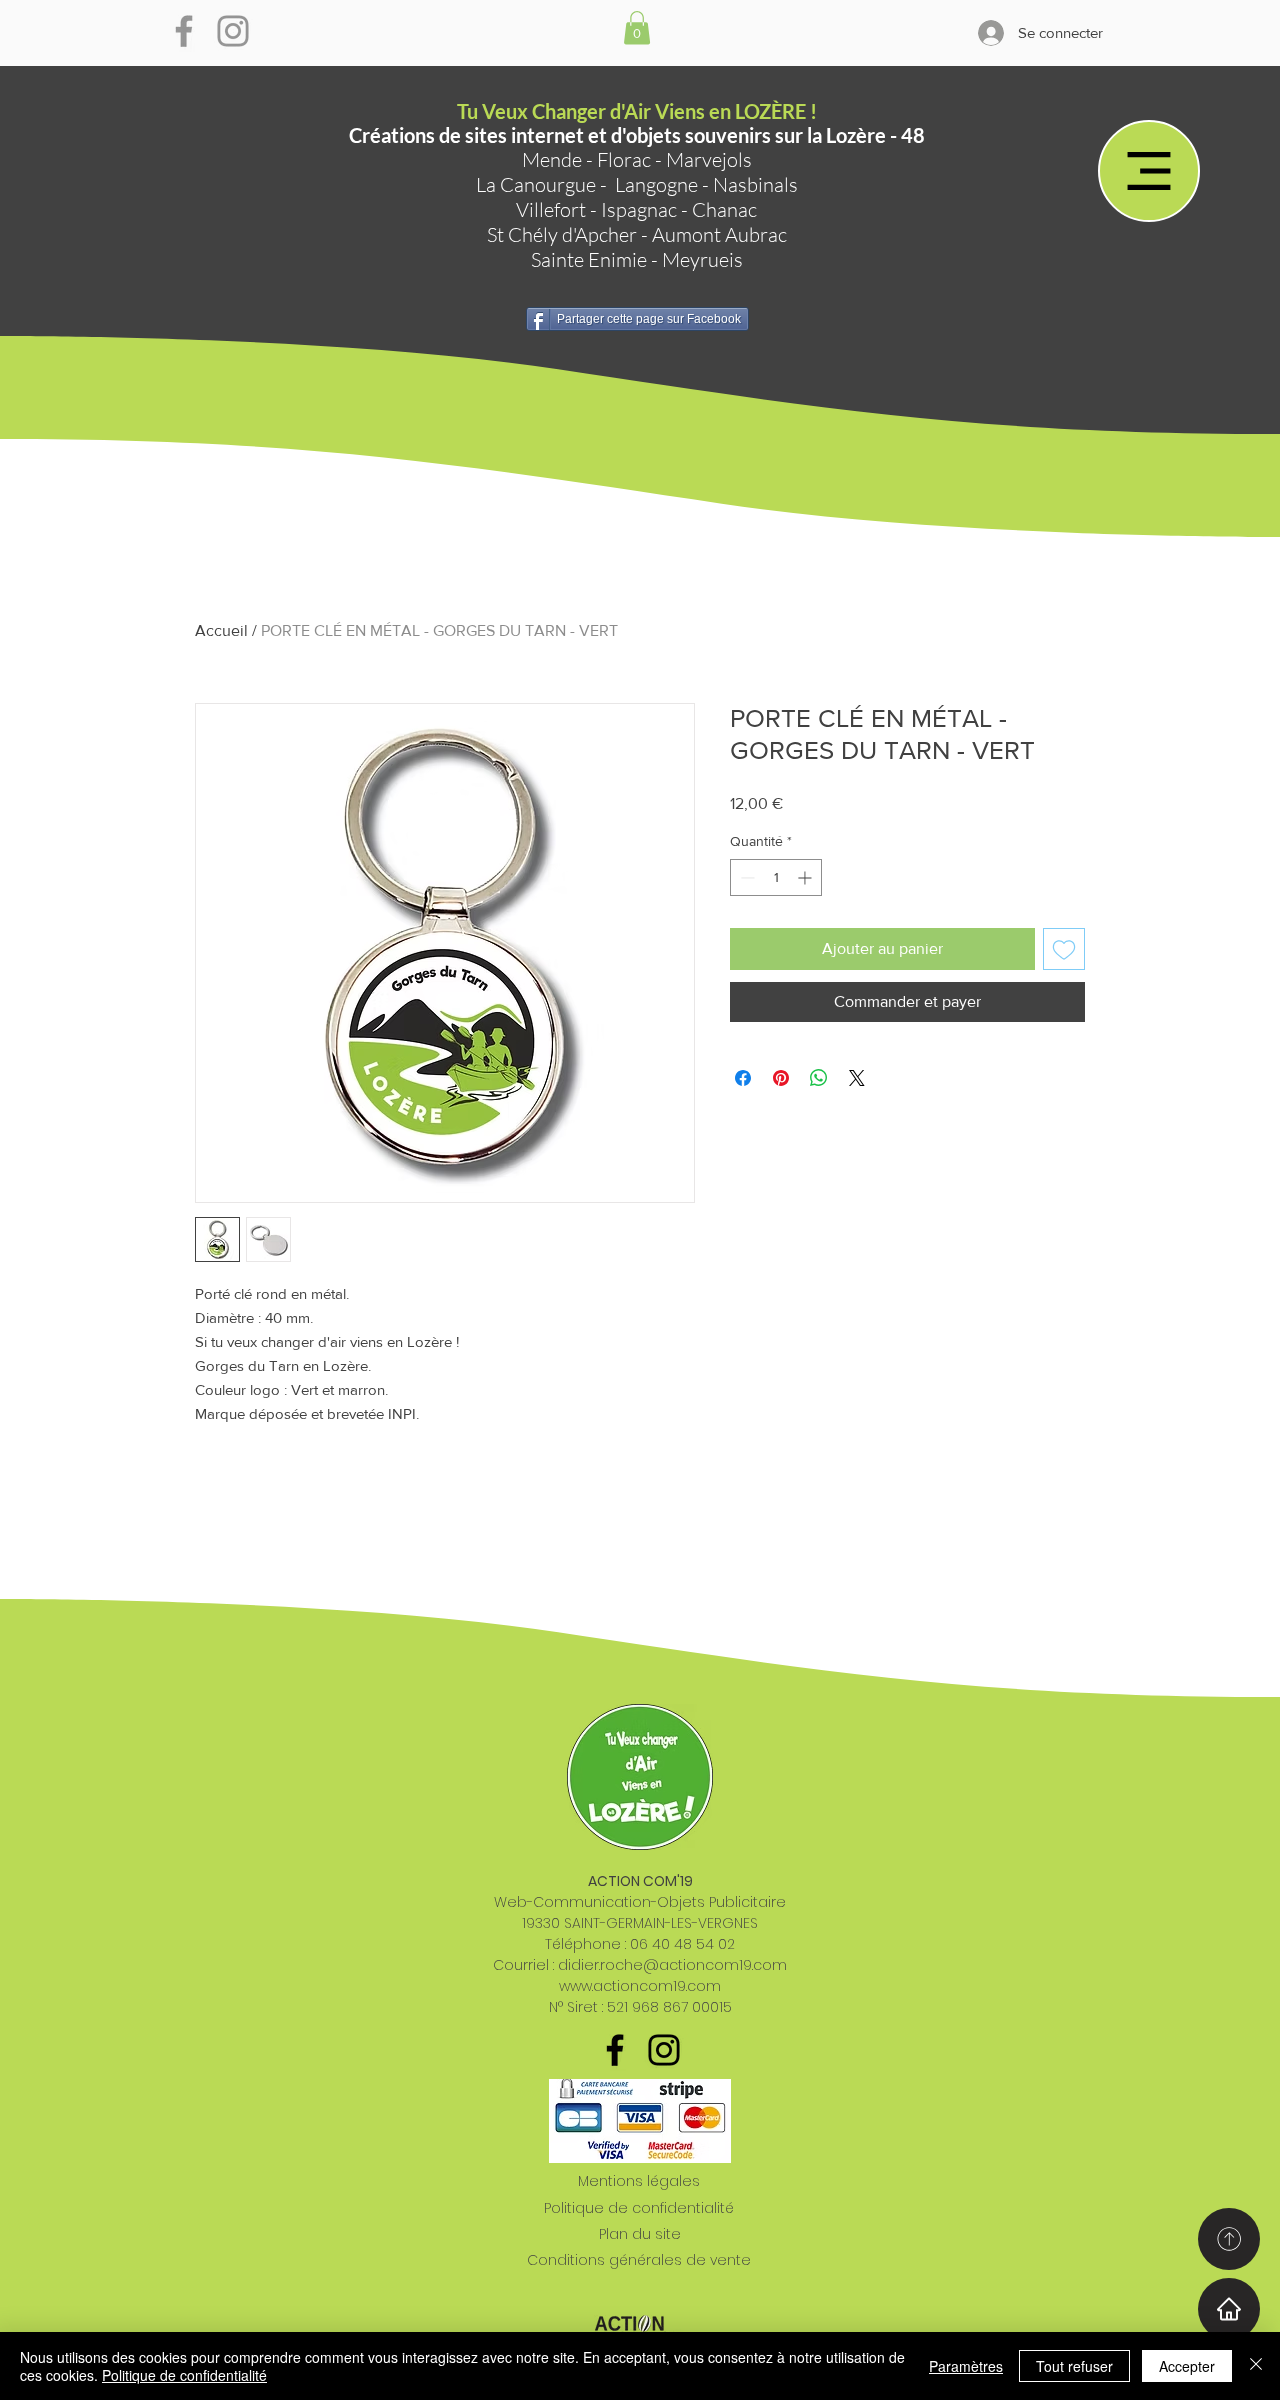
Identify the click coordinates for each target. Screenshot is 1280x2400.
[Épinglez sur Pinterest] (781, 1078)
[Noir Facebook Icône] (615, 2050)
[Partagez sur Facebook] (743, 1078)
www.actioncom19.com (640, 1986)
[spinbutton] (776, 877)
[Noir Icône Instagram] (664, 2050)
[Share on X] (857, 1078)
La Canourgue (536, 184)
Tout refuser (1074, 2366)
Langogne (656, 184)
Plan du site (640, 2234)
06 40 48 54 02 (682, 1944)
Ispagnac (639, 209)
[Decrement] (745, 877)
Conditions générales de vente (639, 2260)
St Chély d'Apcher (562, 234)
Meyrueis (702, 259)
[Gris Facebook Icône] (184, 31)
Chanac (724, 209)
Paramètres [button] (966, 2366)
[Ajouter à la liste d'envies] (1064, 949)
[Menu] (1149, 171)
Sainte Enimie (589, 259)
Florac (624, 159)
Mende (552, 159)
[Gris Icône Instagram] (233, 31)
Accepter (1187, 2366)
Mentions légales (639, 2181)
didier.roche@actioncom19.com (672, 1965)
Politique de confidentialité (639, 2208)
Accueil (221, 630)
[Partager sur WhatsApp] (819, 1078)
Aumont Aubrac (719, 234)
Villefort (551, 209)
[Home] (1229, 2309)
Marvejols (709, 159)
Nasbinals (755, 184)
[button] (637, 27)
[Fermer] (1256, 2366)
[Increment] (806, 877)
